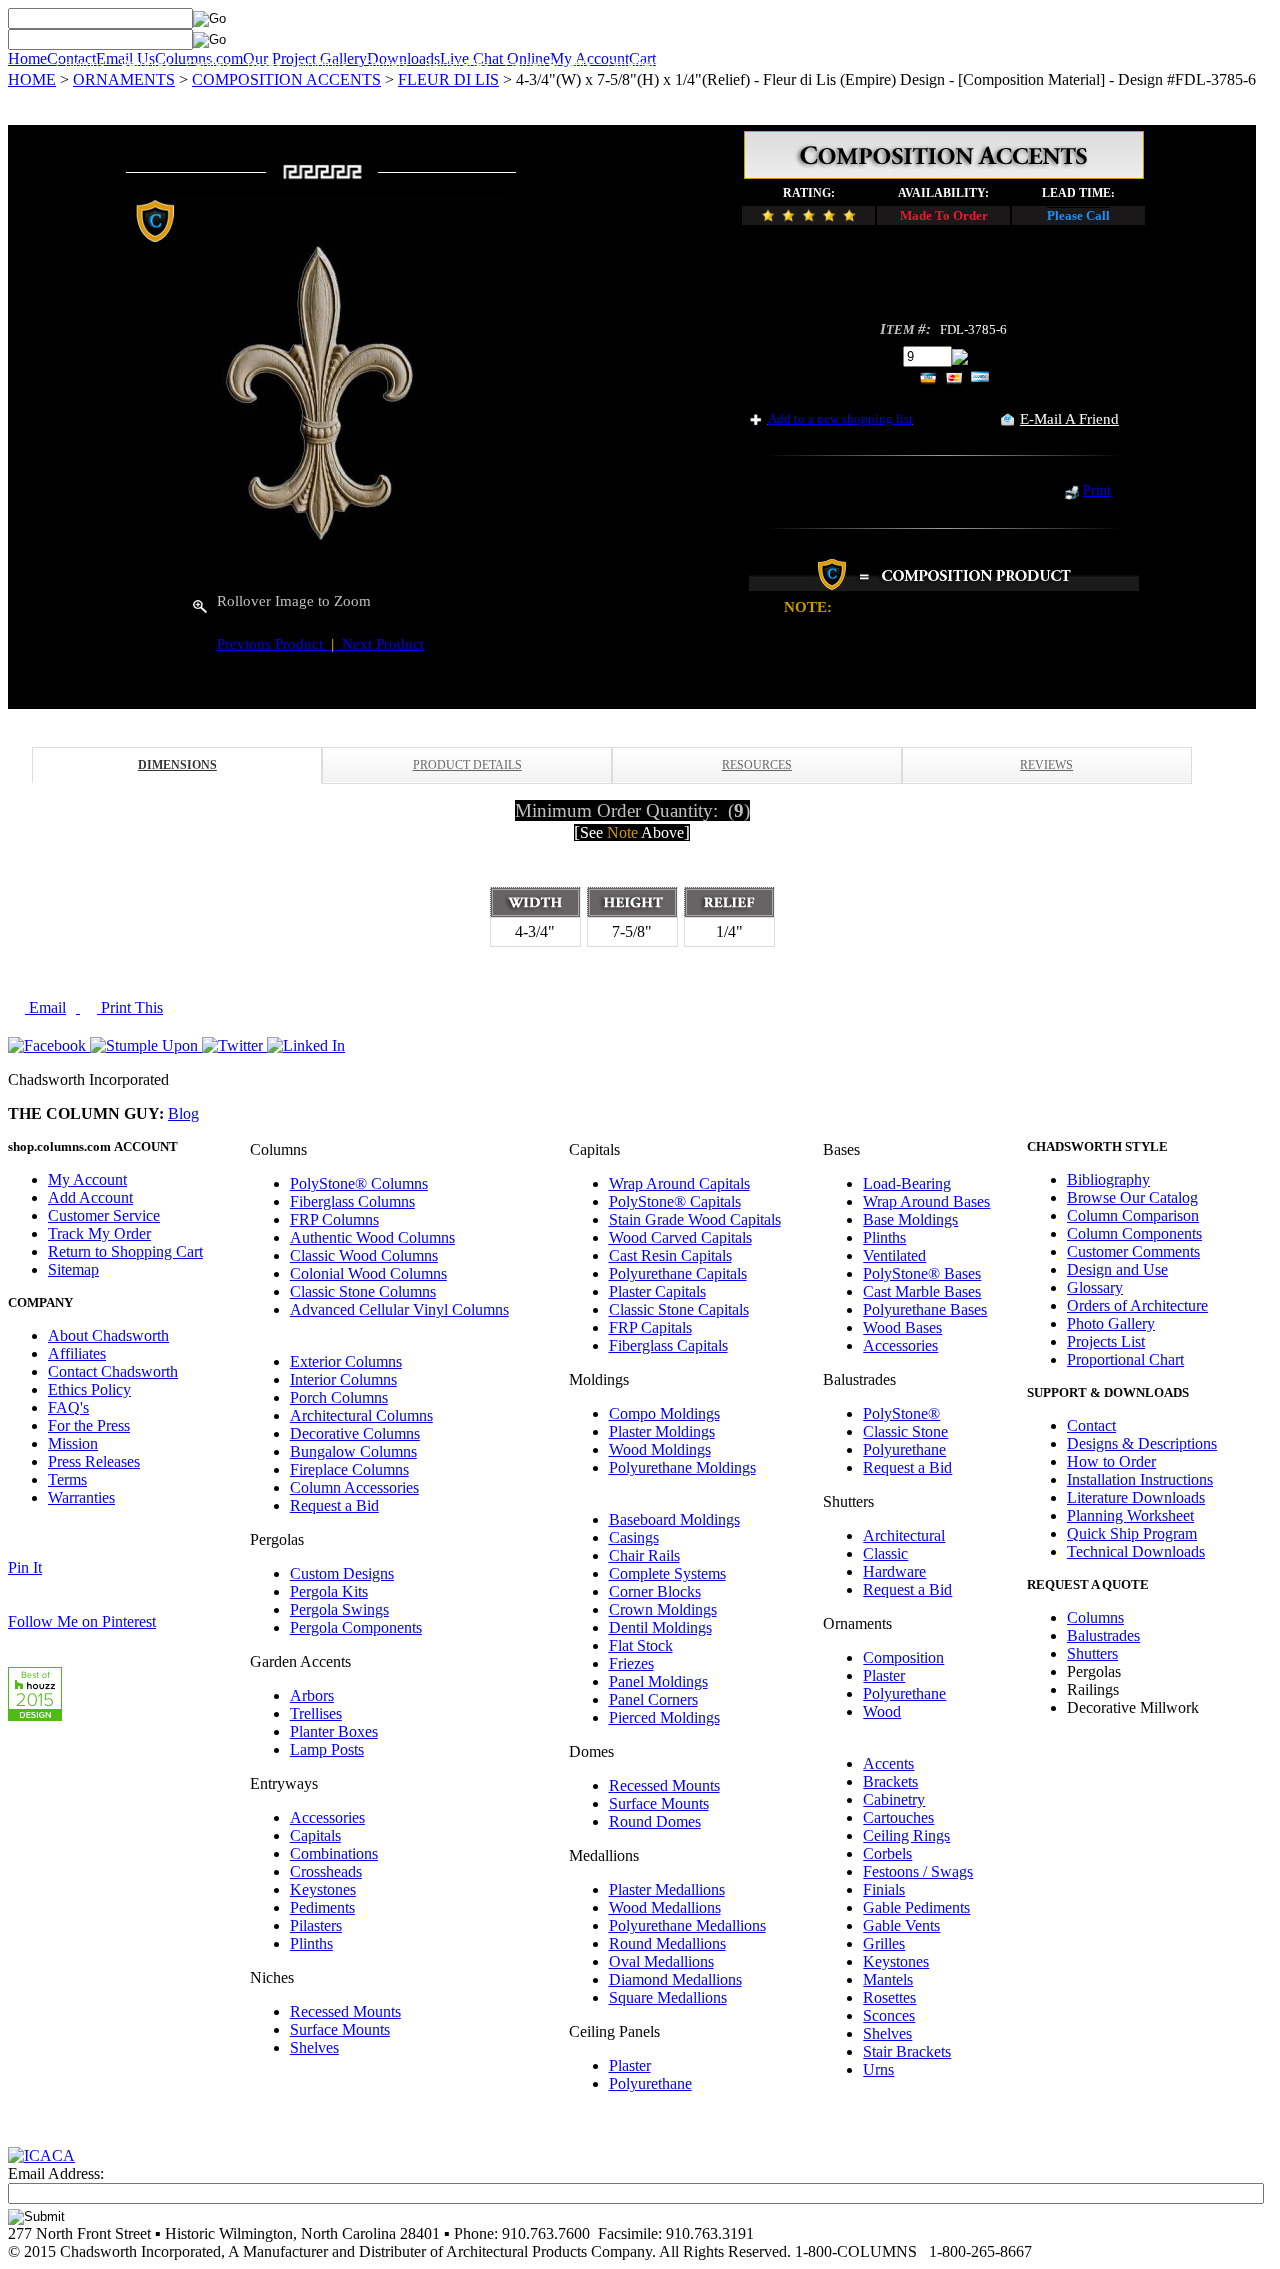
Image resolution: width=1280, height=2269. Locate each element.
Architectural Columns (361, 1415)
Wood (882, 1711)
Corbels (887, 1853)
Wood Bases (902, 1327)
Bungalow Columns (353, 1451)
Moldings (322, 65)
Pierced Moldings (664, 1717)
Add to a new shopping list (840, 418)
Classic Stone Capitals (679, 1309)
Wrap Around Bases (926, 1201)
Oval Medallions (661, 1961)
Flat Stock (641, 1645)
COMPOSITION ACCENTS (286, 79)
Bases (264, 65)
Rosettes (889, 1997)
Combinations (334, 1853)
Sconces (889, 2015)
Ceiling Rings (906, 1835)
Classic (885, 1553)
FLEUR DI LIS (448, 79)
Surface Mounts (340, 2029)
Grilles (884, 1943)
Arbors (312, 1695)
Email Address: (56, 2173)
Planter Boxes (334, 1731)
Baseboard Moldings (674, 1519)
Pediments (322, 1907)
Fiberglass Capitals (668, 1345)
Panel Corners (653, 1699)
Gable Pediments (916, 1907)
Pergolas (145, 65)
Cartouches (898, 1817)
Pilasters (316, 1925)
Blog (183, 1113)
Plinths (311, 1943)
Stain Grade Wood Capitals (695, 1219)
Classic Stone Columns (363, 1291)
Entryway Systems (732, 65)
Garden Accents (548, 65)
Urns (878, 2069)
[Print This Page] (1071, 494)
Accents (888, 1763)
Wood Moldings (660, 1449)
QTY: (880, 355)
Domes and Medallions (861, 65)
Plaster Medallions (667, 1889)
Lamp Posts (327, 1749)
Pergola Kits (329, 1591)
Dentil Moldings (660, 1627)
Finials (884, 1889)
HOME (32, 79)
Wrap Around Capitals (679, 1183)
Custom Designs (342, 1573)
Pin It (25, 1567)
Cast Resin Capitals (670, 1255)
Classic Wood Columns (364, 1255)
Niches (959, 65)
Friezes (631, 1663)
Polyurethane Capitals (678, 1273)
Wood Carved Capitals (680, 1237)
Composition (903, 1657)
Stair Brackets (907, 2051)
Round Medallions (667, 1943)
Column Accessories (354, 1487)
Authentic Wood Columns (372, 1237)
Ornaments (637, 65)
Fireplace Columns (349, 1469)
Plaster (630, 2065)
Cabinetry (894, 1799)
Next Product (379, 644)
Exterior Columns (346, 1361)
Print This (130, 1007)
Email (45, 1007)
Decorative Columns (355, 1433)
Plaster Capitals (657, 1291)
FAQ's (68, 1407)
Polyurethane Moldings (682, 1467)
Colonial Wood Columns (368, 1273)
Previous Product (274, 644)
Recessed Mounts (345, 2011)
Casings (634, 1537)
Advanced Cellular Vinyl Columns (399, 1309)
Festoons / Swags (918, 1871)
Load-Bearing (907, 1183)
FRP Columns (334, 1219)
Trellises (316, 1713)
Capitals (208, 65)
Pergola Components (356, 1627)
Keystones (323, 1889)
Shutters (385, 65)
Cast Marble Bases (922, 1291)
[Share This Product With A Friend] (1007, 420)
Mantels (888, 1979)
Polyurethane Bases (925, 1309)
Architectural (904, 1535)
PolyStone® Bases (922, 1273)
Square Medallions (668, 1997)
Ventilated (894, 1255)
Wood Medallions (665, 1907)
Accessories (327, 1817)
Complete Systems (667, 1573)
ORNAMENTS (124, 79)
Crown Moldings (663, 1609)
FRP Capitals (650, 1327)
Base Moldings (910, 1219)
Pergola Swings (339, 1609)
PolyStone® (901, 1413)
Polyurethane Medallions (687, 1925)
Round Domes (655, 1821)
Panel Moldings (658, 1681)
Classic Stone (905, 1431)
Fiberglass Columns (352, 1201)
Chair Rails (644, 1555)
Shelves (314, 2047)
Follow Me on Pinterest (82, 1621)
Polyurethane (650, 2083)
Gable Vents (901, 1925)
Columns (80, 65)
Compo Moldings (664, 1413)
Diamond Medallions (675, 1979)
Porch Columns (339, 1397)
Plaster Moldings (662, 1431)
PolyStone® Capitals (675, 1201)
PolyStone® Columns (359, 1183)
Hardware (894, 1571)
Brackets (890, 1781)
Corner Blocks (655, 1591)
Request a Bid (334, 1505)
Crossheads (326, 1871)
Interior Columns (343, 1379)
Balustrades (456, 65)
